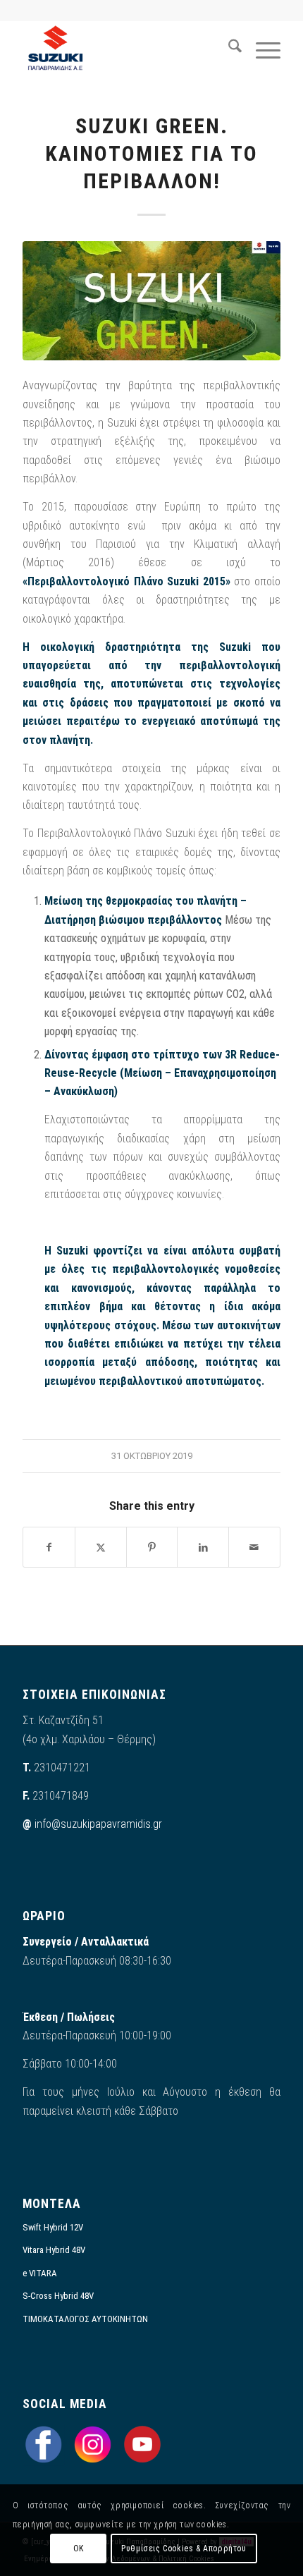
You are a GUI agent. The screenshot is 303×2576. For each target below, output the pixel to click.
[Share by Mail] (254, 1547)
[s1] (151, 301)
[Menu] (261, 49)
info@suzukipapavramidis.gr (98, 1824)
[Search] (228, 49)
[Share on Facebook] (49, 1547)
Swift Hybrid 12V (53, 2227)
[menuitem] (228, 49)
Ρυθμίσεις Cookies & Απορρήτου (184, 2548)
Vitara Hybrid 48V (54, 2250)
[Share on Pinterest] (152, 1547)
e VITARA (40, 2273)
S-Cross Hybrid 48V (58, 2296)
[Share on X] (101, 1547)
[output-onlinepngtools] (125, 49)
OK (79, 2548)
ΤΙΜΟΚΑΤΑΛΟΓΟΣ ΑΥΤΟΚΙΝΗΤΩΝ (85, 2319)
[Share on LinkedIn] (203, 1547)
